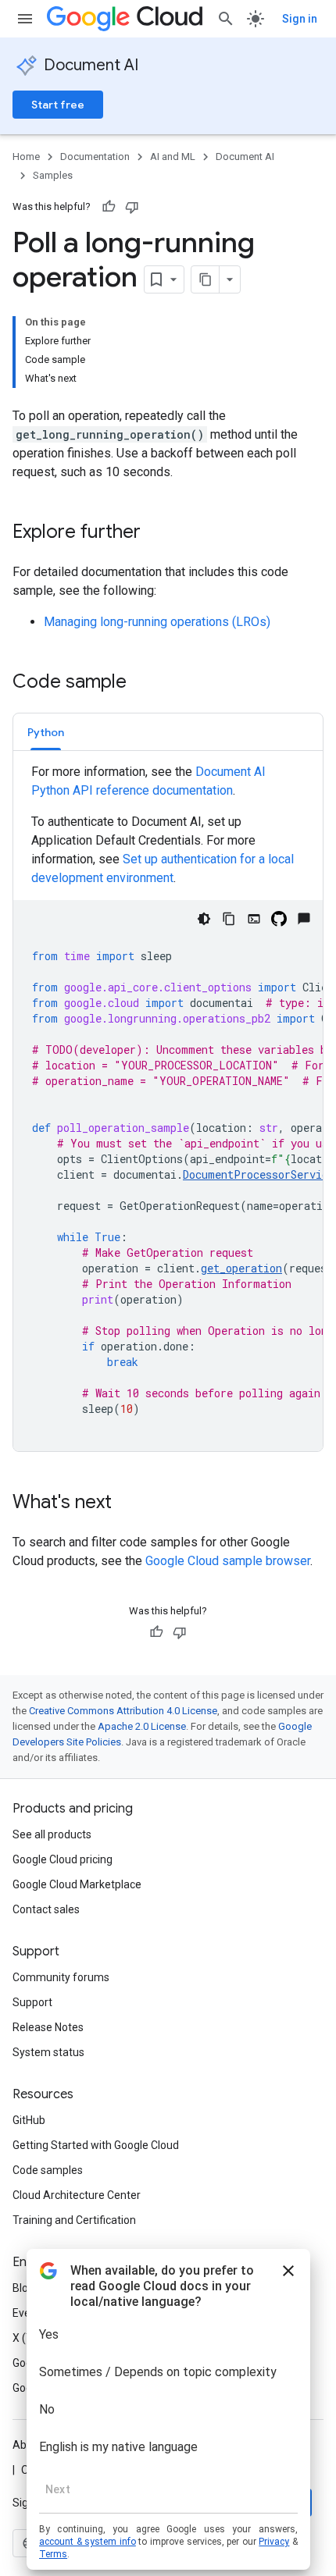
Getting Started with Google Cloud (96, 2145)
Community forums (61, 1977)
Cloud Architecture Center (77, 2195)
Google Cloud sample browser (228, 1561)
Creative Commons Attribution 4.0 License (123, 1711)
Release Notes (48, 2027)
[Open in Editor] (254, 919)
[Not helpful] (132, 207)
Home (26, 157)
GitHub (29, 2120)
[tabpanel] (168, 1107)
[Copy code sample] (229, 919)
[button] (46, 732)
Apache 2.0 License (142, 1726)
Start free (58, 105)
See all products (52, 1834)
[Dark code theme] (204, 919)
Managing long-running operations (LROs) (157, 622)
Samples (53, 175)
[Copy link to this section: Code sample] (142, 683)
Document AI (91, 65)
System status (48, 2052)
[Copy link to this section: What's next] (127, 1503)
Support (32, 2002)
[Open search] (226, 19)
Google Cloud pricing (63, 1859)
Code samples (48, 2170)
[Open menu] (25, 19)
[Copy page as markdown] (206, 279)
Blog (23, 2288)
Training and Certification (74, 2220)
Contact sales (46, 1909)
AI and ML (173, 157)
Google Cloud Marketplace (77, 1884)
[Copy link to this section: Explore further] (156, 533)
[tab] (46, 732)
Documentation (95, 157)
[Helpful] (109, 207)
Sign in (300, 19)
